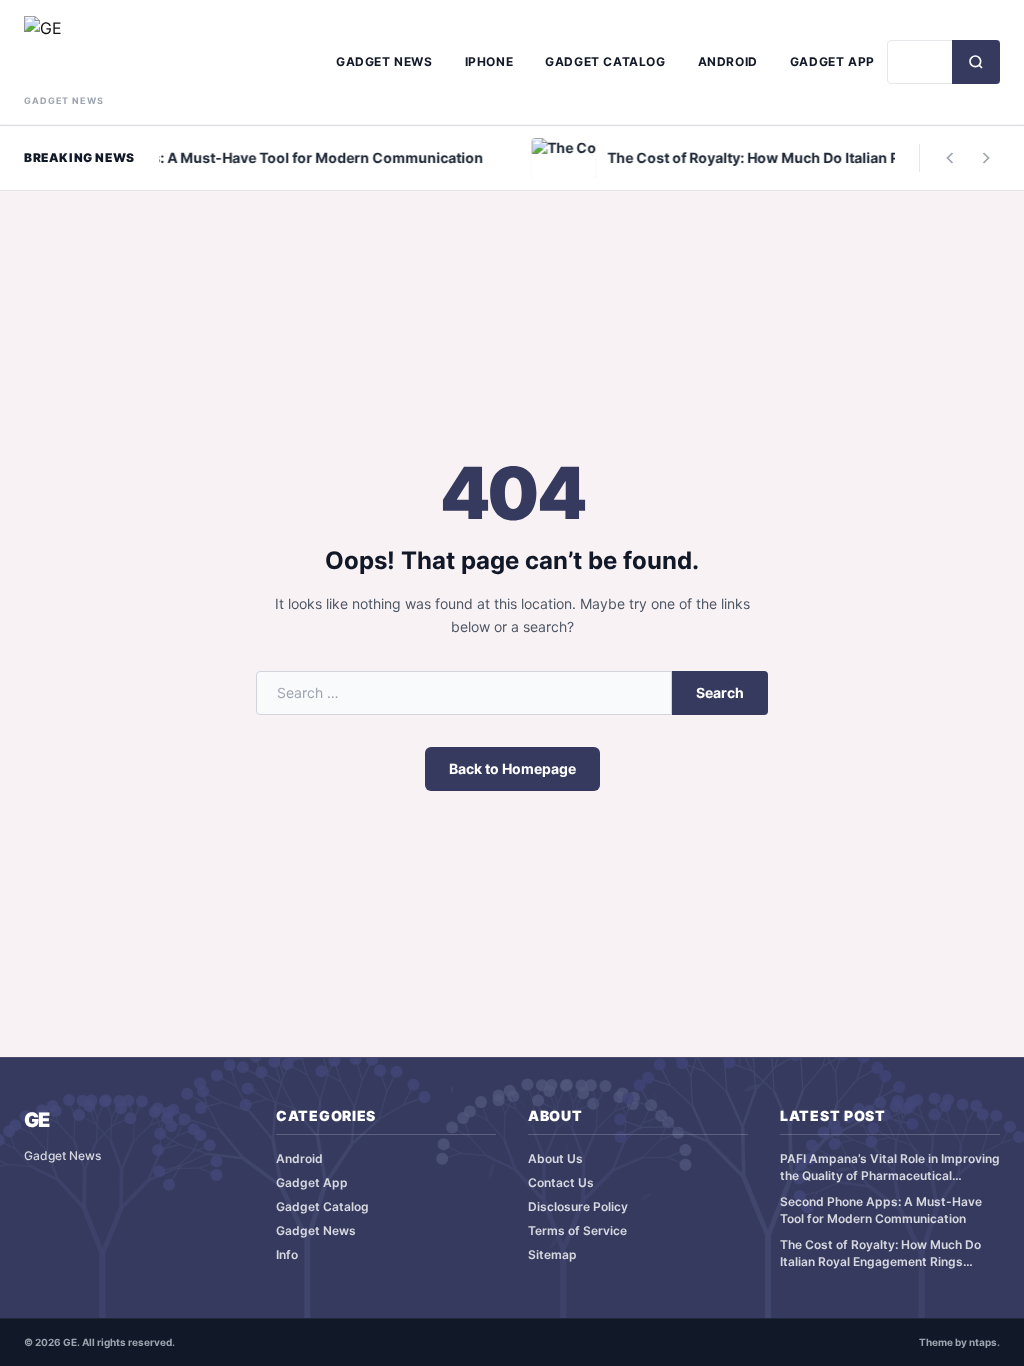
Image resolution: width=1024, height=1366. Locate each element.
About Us (555, 1158)
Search (720, 692)
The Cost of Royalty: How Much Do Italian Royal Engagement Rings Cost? (880, 1253)
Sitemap (552, 1254)
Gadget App (832, 61)
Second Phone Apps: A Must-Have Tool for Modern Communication (881, 1210)
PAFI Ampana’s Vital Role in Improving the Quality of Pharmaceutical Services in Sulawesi (890, 1167)
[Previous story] (950, 158)
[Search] (976, 62)
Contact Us (561, 1182)
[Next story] (986, 158)
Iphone (489, 61)
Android (728, 61)
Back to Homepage (512, 768)
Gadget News (384, 61)
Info (287, 1254)
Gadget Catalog (605, 61)
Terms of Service (577, 1230)
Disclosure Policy (578, 1206)
